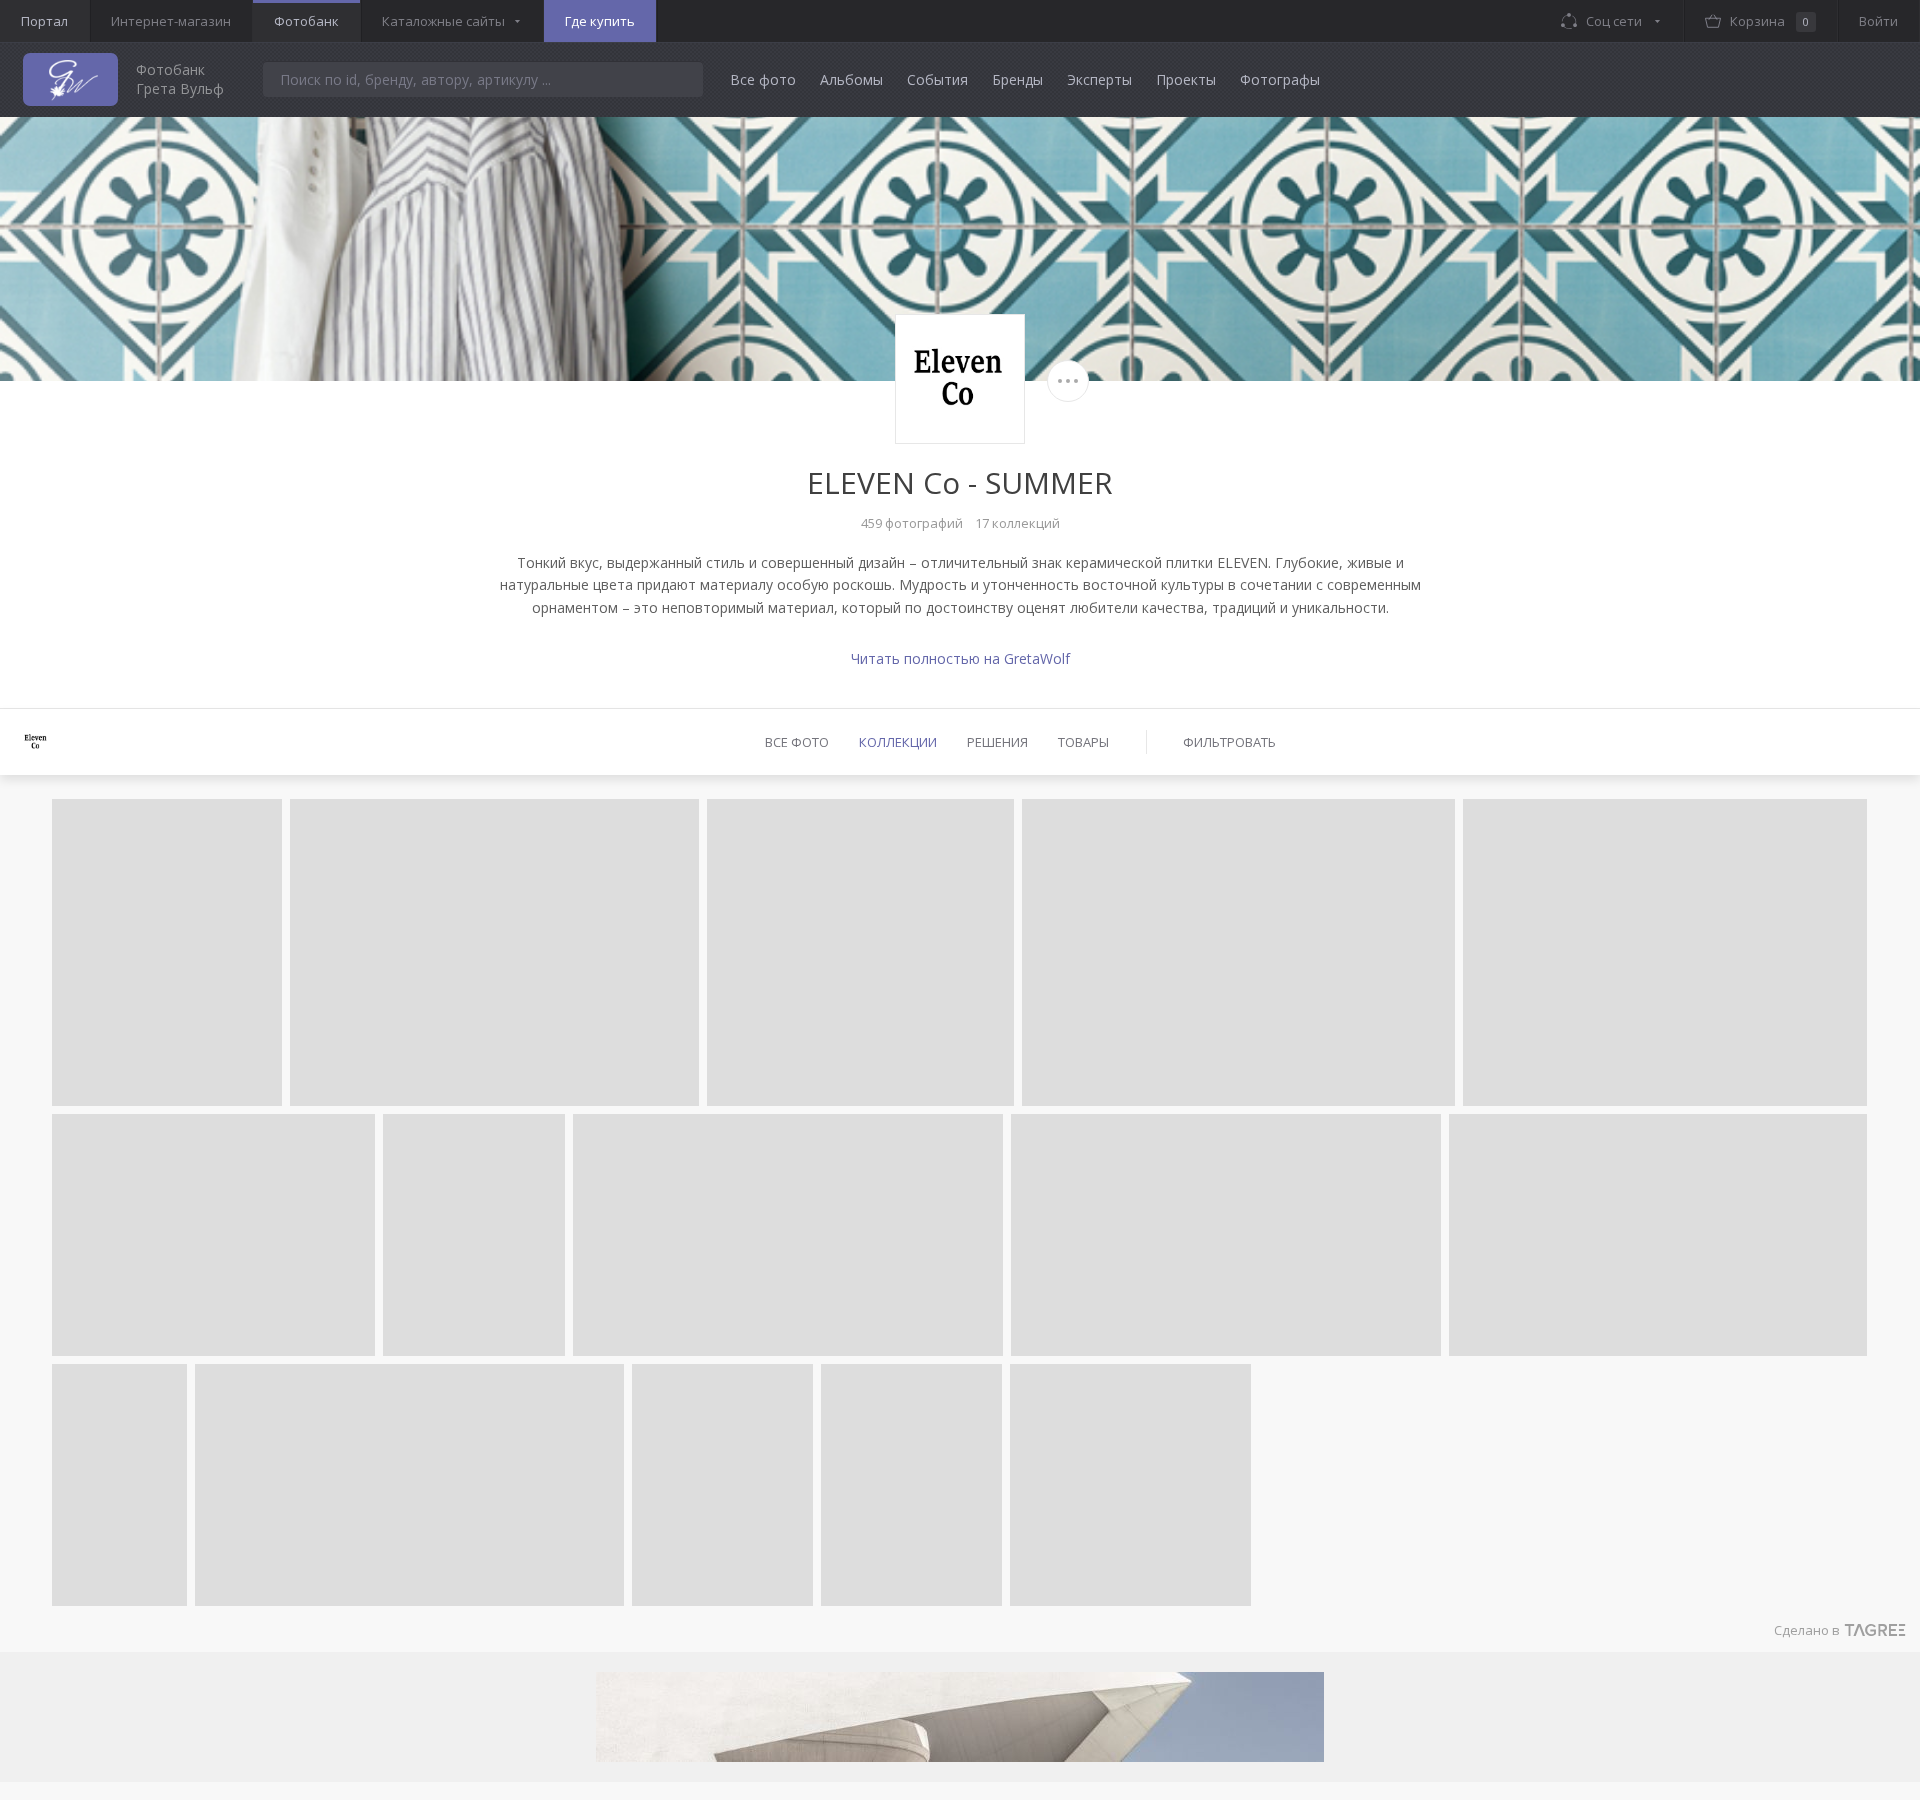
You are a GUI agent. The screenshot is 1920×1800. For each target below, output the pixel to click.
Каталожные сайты (443, 21)
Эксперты (1099, 79)
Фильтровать (1229, 742)
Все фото (763, 79)
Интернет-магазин (171, 21)
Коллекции (898, 742)
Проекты (1186, 79)
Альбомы (851, 79)
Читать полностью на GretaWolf (960, 658)
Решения (997, 742)
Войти (1878, 21)
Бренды (1017, 79)
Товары (1083, 742)
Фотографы (1280, 79)
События (937, 79)
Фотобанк (306, 21)
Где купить (600, 21)
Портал (44, 21)
